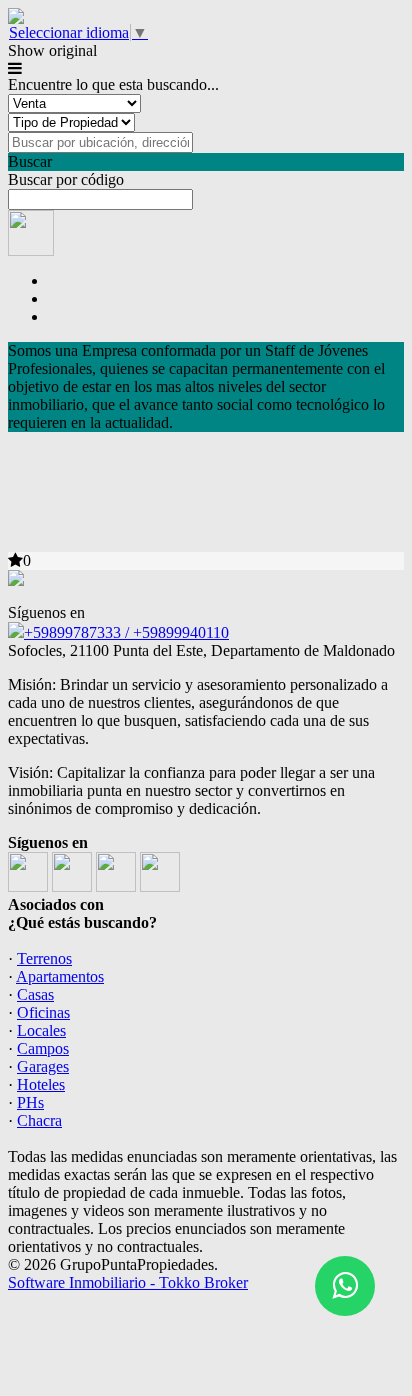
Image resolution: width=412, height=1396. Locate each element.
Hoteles (41, 1084)
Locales (41, 1030)
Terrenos (44, 958)
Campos (43, 1048)
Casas (35, 994)
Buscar (30, 161)
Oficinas (43, 1012)
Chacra (39, 1120)
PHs (30, 1102)
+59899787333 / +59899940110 (126, 632)
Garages (43, 1066)
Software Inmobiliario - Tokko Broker (128, 1282)
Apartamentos (60, 976)
